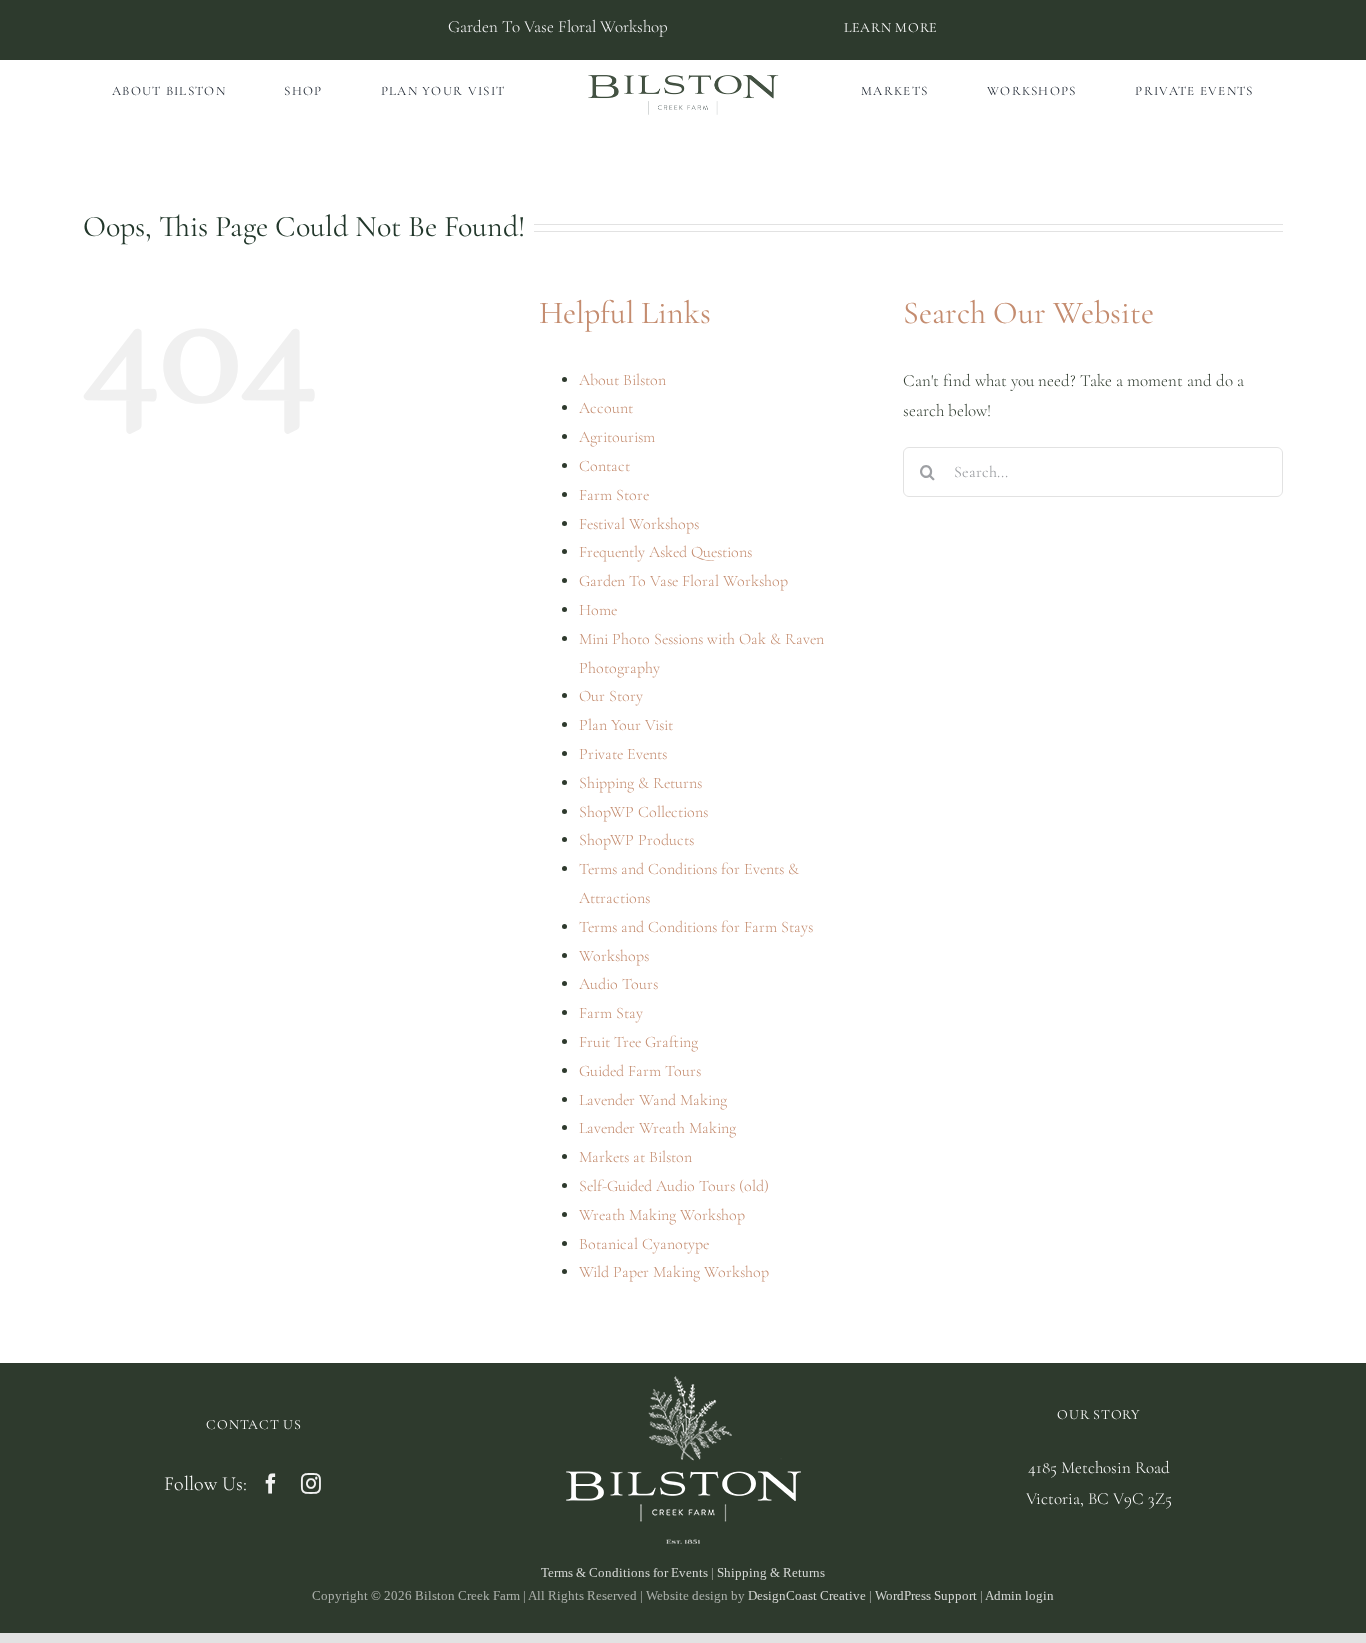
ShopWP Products (636, 840)
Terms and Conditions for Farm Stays (696, 927)
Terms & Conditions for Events (624, 1572)
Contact (604, 466)
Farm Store (614, 495)
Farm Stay (611, 1013)
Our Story (611, 696)
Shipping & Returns (640, 783)
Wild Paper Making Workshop (674, 1272)
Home (598, 610)
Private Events (623, 754)
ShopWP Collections (643, 812)
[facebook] (271, 1484)
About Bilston (622, 380)
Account (606, 408)
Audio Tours (618, 984)
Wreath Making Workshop (662, 1215)
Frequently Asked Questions (665, 552)
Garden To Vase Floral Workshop (683, 581)
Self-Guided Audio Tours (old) (674, 1186)
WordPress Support (926, 1595)
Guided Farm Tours (640, 1071)
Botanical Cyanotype (644, 1244)
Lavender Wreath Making (657, 1128)
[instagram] (311, 1484)
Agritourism (617, 437)
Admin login (1019, 1595)
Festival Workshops (639, 524)
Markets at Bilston (635, 1157)
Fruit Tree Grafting (638, 1042)
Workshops (614, 956)
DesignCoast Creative (807, 1595)
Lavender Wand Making (653, 1100)
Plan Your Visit (626, 725)
